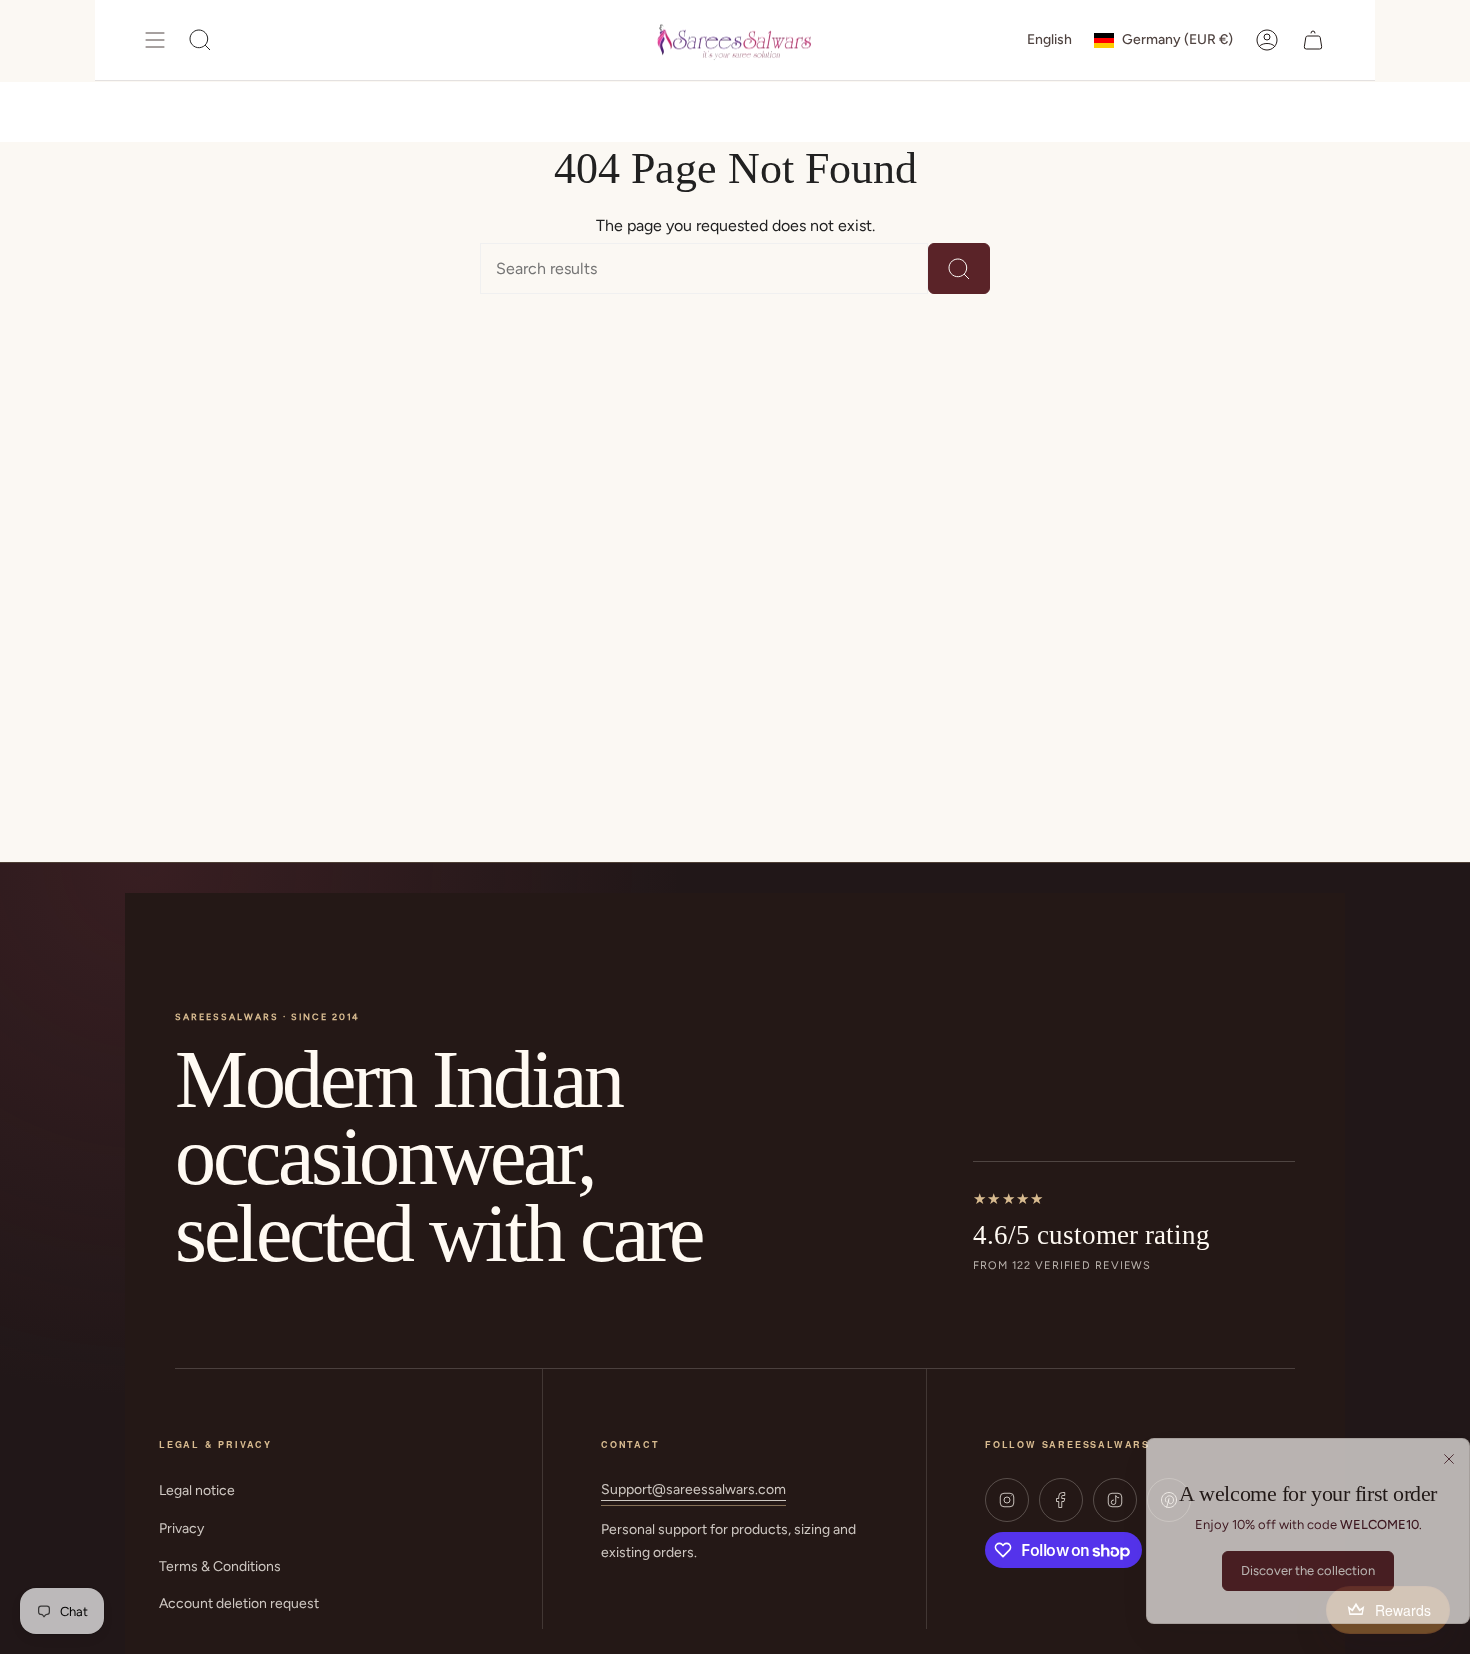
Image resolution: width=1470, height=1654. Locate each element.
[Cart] (1313, 40)
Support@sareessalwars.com (693, 1489)
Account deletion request (239, 1603)
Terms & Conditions (220, 1566)
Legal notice (197, 1490)
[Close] (1449, 1459)
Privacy (181, 1528)
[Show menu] (155, 40)
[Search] (959, 268)
